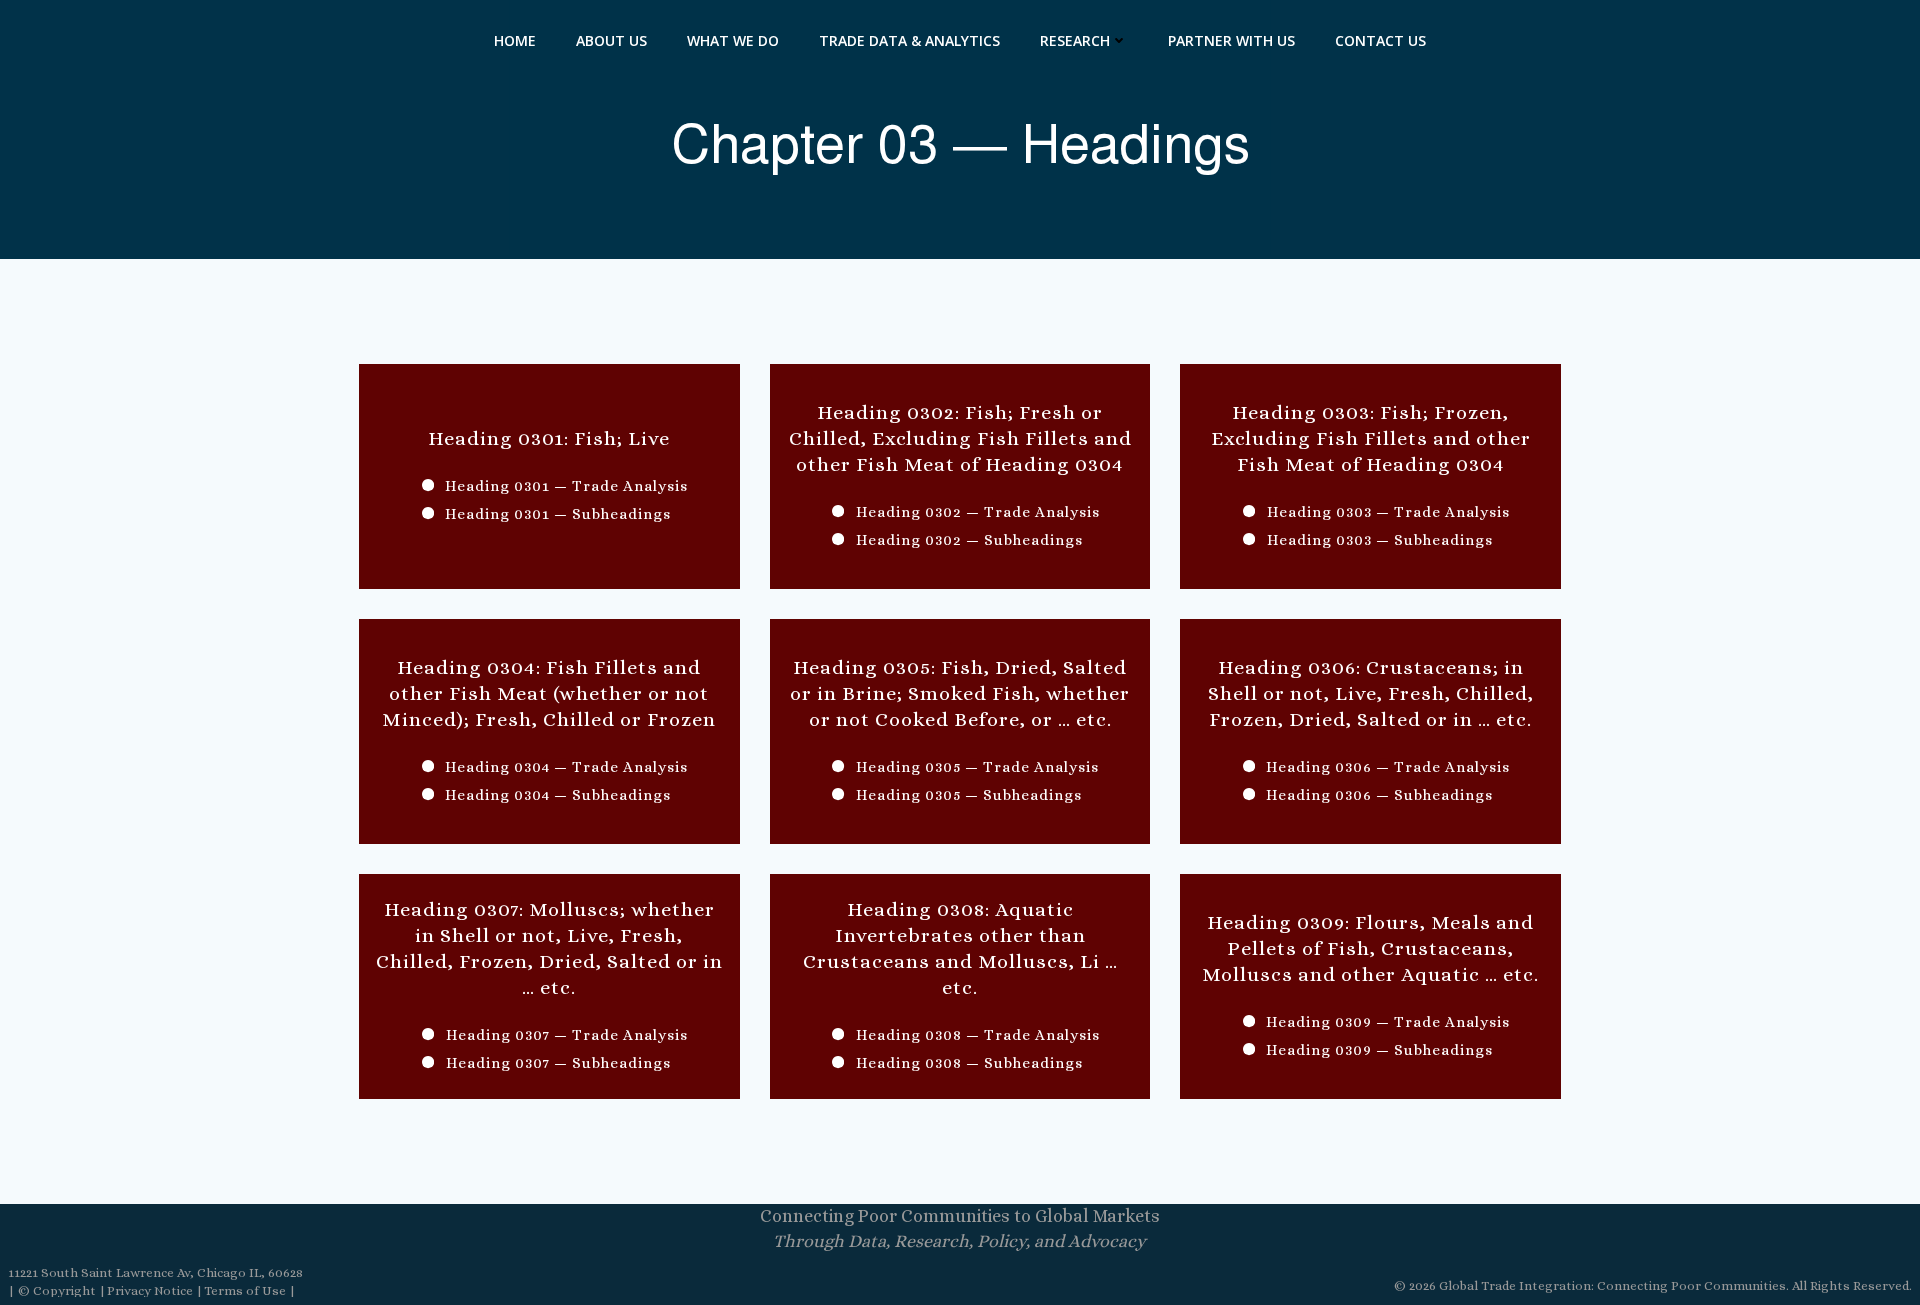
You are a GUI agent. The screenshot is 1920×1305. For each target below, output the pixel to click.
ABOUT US (611, 40)
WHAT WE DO (733, 40)
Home (515, 40)
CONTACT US (1380, 40)
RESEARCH (1075, 40)
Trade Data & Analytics (909, 40)
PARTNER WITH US (1231, 40)
